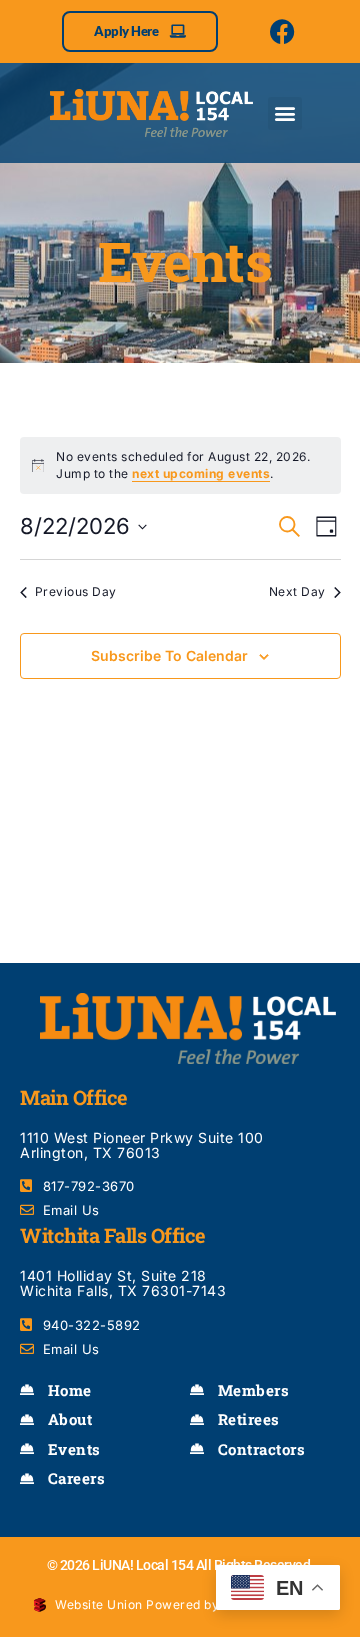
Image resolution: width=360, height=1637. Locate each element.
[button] (285, 113)
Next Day (297, 591)
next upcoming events (201, 473)
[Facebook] (283, 31)
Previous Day (76, 591)
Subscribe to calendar (169, 655)
